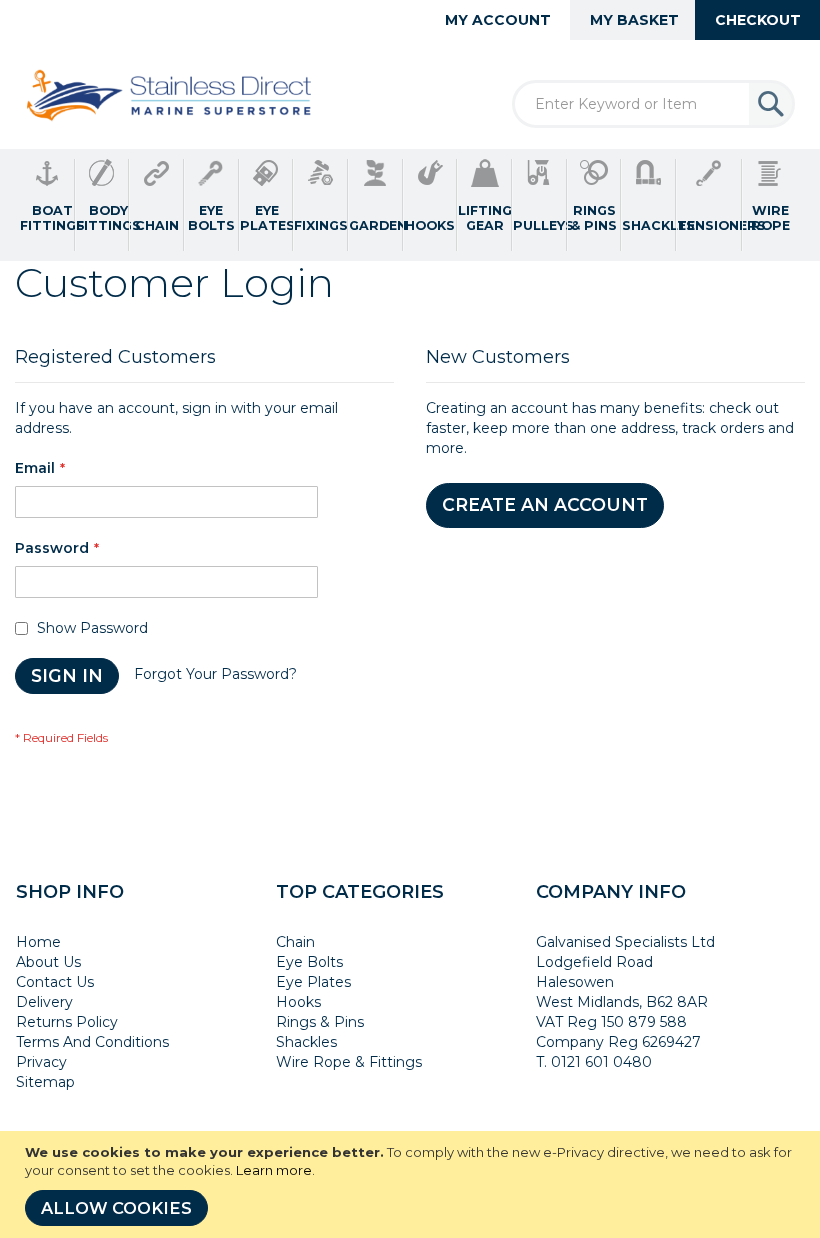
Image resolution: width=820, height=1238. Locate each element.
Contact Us (55, 982)
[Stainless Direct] (171, 97)
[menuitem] (47, 205)
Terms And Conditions (92, 1042)
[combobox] (653, 104)
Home (38, 942)
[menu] (410, 205)
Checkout (758, 20)
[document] (412, 1184)
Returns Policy (67, 1022)
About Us (48, 962)
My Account (498, 20)
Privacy (41, 1062)
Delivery (44, 1002)
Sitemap (45, 1082)
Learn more (274, 1170)
